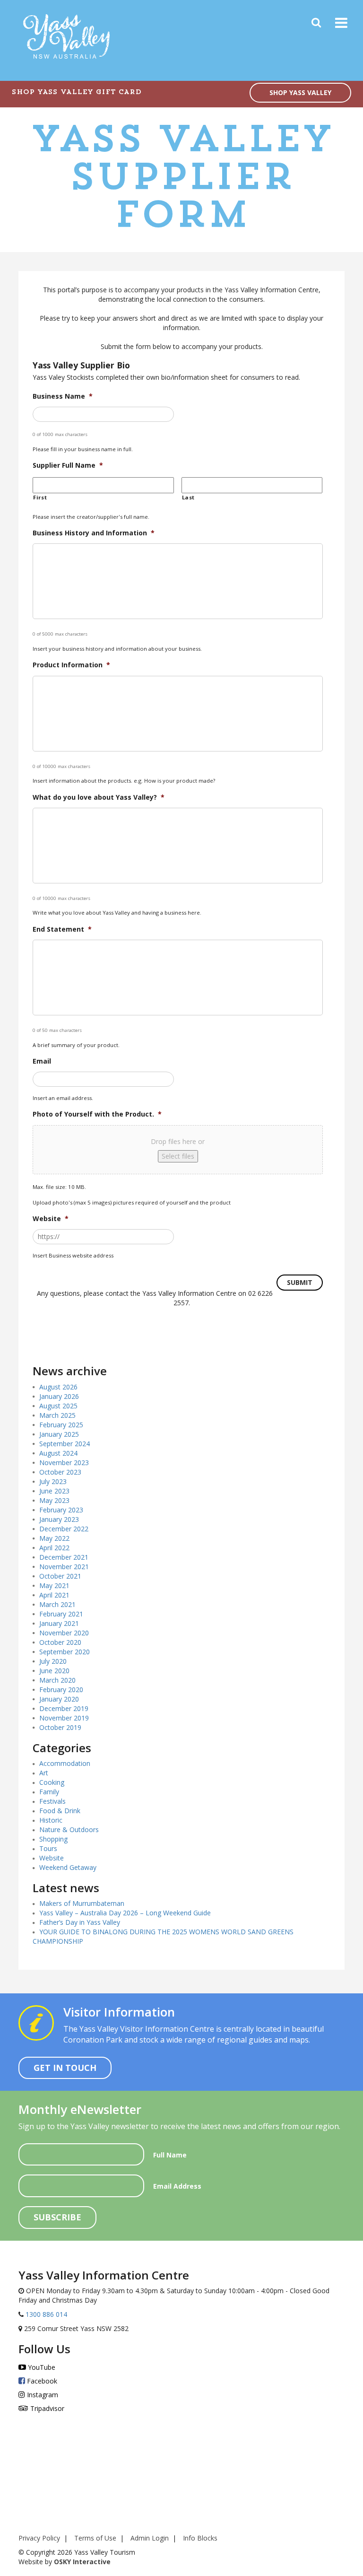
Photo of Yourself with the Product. (97, 1114)
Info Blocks (200, 2538)
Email (42, 1061)
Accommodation (65, 1763)
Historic (51, 1820)
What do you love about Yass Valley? (99, 797)
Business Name (63, 396)
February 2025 (61, 1425)
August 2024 (58, 1453)
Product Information (71, 665)
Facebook (41, 2381)
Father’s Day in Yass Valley (80, 1922)
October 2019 (60, 1727)
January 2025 (59, 1434)
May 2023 (54, 1500)
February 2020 (61, 1690)
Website (51, 1219)
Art (44, 1773)
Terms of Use (95, 2538)
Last (189, 497)
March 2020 (57, 1680)
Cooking (52, 1782)
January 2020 (59, 1699)
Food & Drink (60, 1811)
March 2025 (57, 1415)
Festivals (52, 1801)
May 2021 (54, 1585)
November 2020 (64, 1633)
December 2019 (64, 1708)
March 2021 (57, 1604)
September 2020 (65, 1652)
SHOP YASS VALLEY (300, 92)
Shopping (53, 1839)
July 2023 (53, 1481)
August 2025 (58, 1406)
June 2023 (54, 1491)
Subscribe (57, 2217)
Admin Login (150, 2538)
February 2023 (61, 1510)
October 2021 (60, 1576)
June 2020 (54, 1671)
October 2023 (60, 1472)
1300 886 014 (45, 2314)
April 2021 (54, 1595)
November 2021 (64, 1567)
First (40, 497)
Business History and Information (94, 533)
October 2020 (60, 1642)
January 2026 (59, 1396)
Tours (48, 1848)
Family (49, 1792)
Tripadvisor (46, 2408)
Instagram (42, 2395)
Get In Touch (65, 2068)
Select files (178, 1156)
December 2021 (64, 1557)
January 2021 (59, 1623)
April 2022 (54, 1548)
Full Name (170, 2155)
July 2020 (53, 1661)
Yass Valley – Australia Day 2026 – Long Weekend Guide (125, 1913)
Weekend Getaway (68, 1867)
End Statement (62, 929)
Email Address (177, 2186)
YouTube (41, 2367)
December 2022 (64, 1529)
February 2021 (61, 1614)
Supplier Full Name (68, 465)
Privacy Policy (39, 2538)
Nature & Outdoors (69, 1829)
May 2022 (54, 1538)
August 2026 (58, 1387)
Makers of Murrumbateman (82, 1903)
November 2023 (64, 1463)
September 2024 (65, 1444)
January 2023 (59, 1519)
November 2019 (64, 1718)
